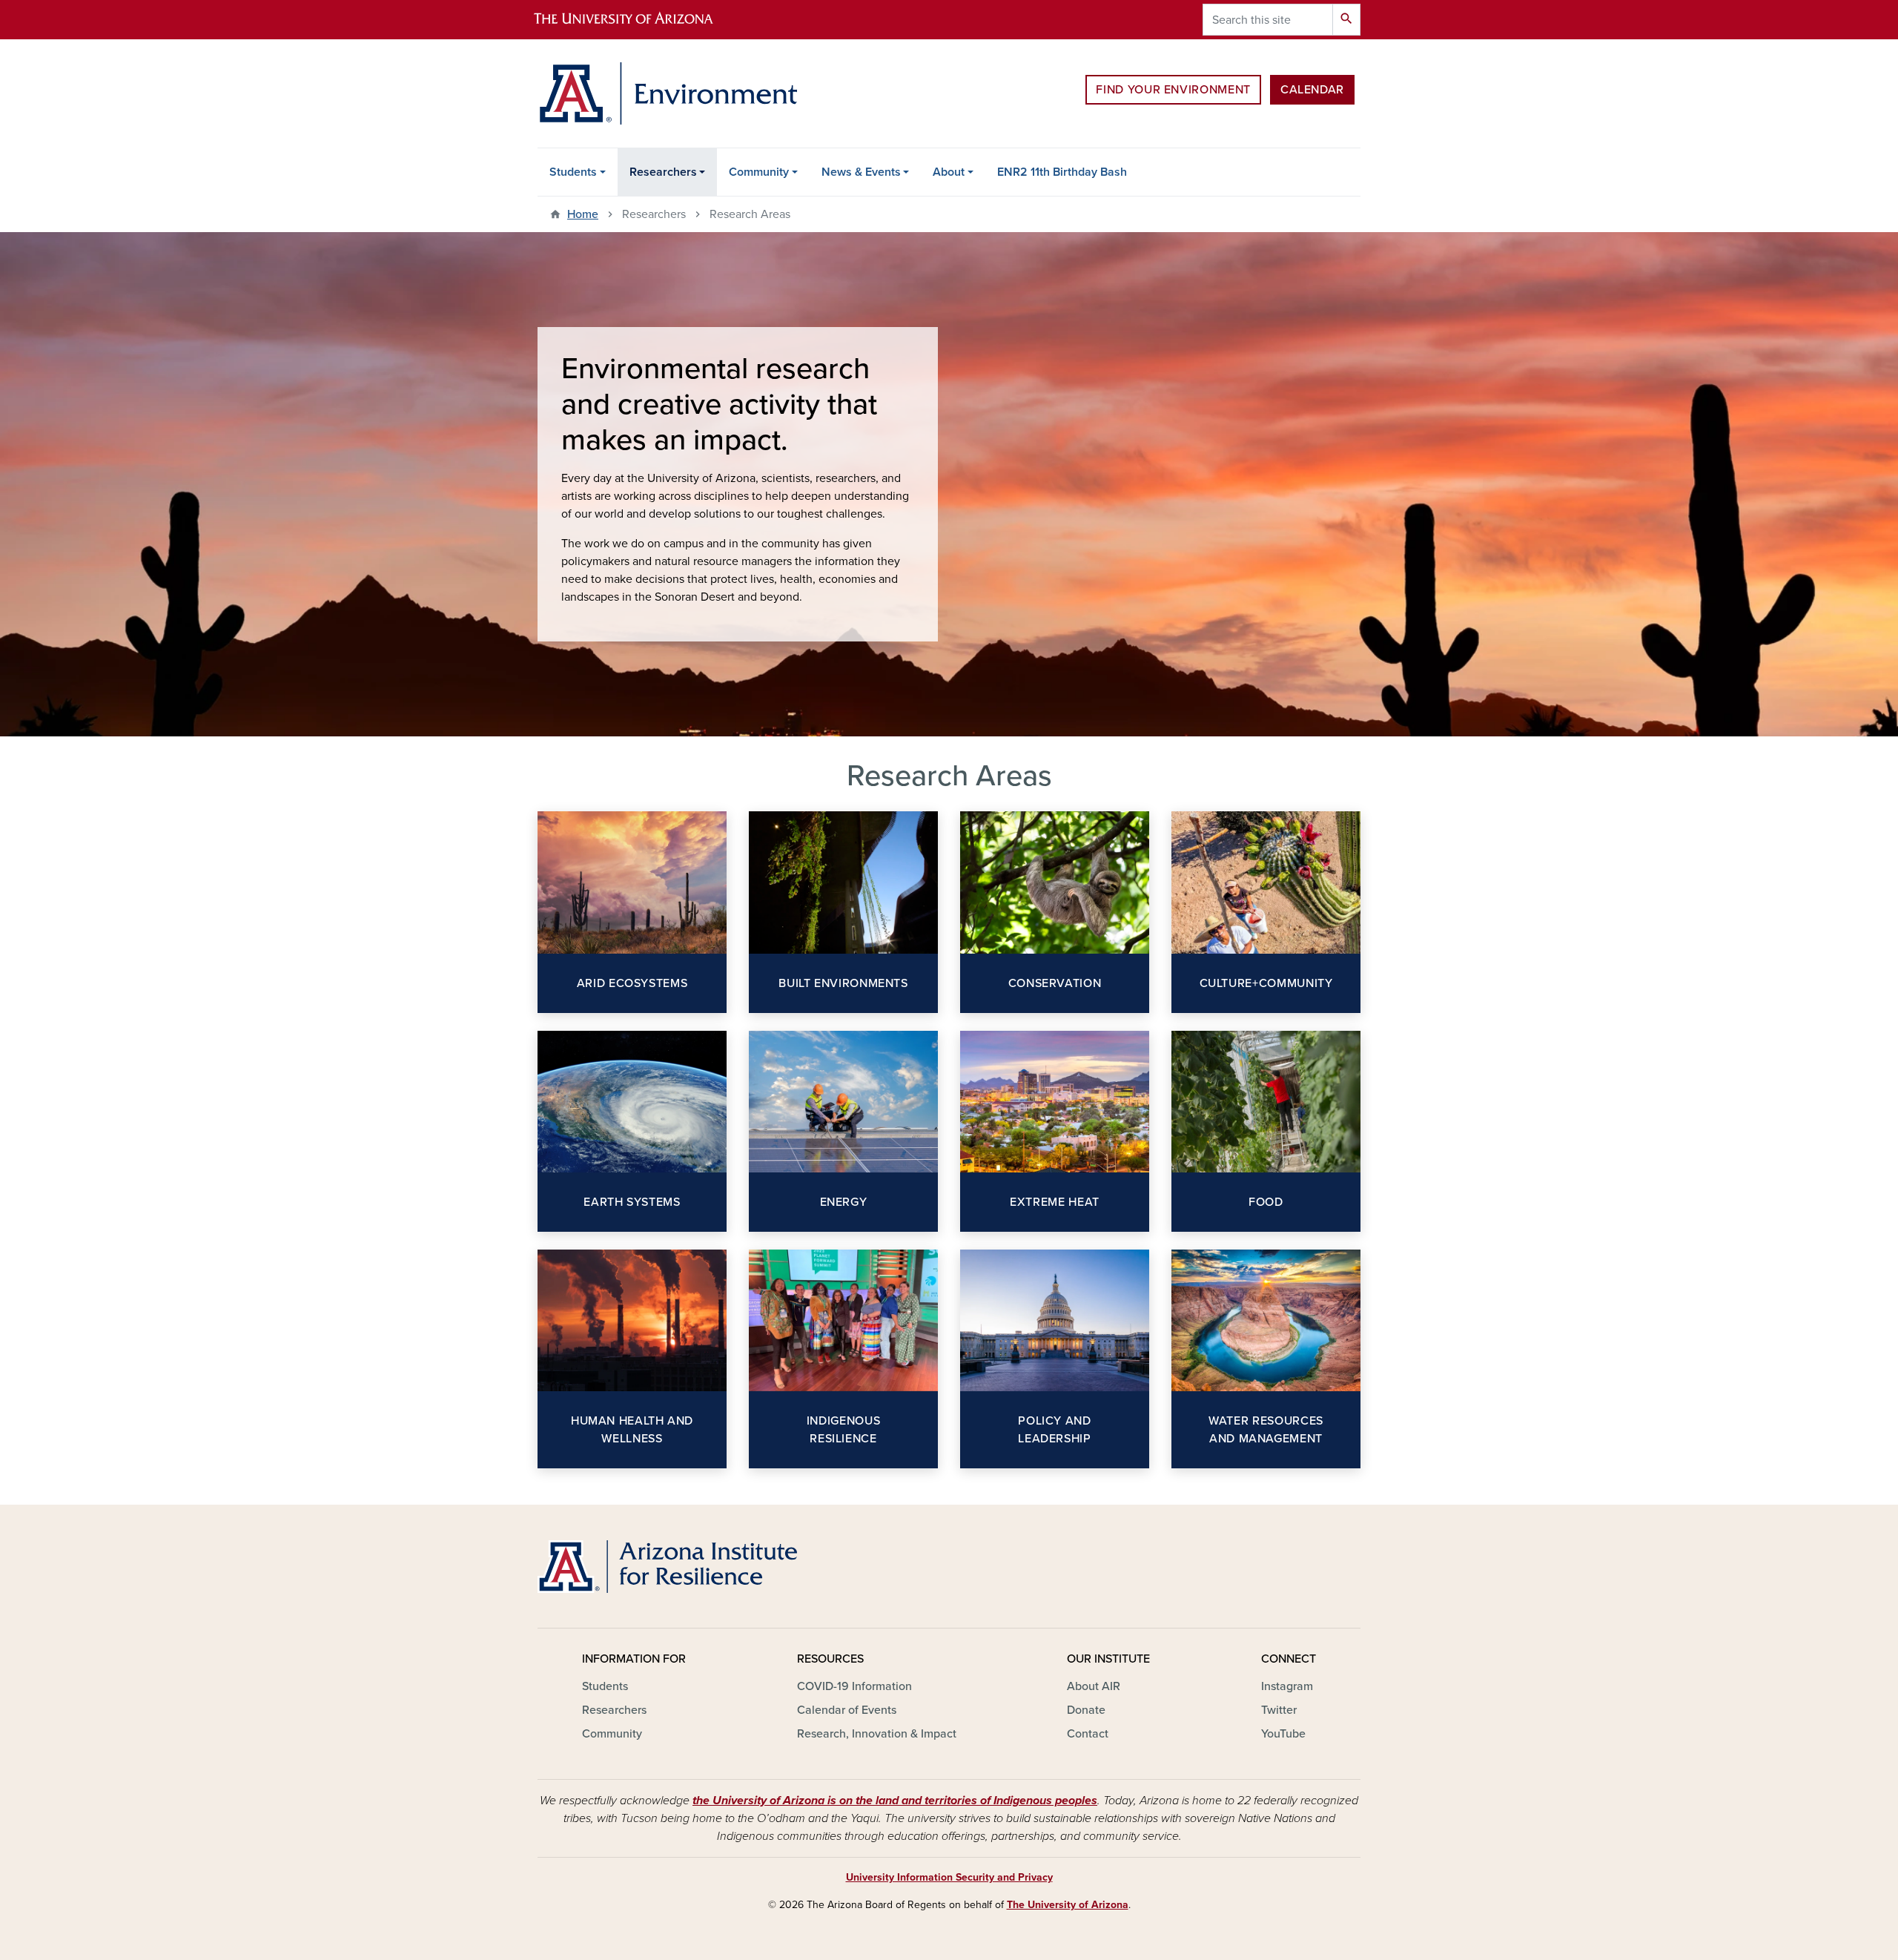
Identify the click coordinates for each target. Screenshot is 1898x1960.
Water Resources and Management (1266, 1430)
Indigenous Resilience (843, 1430)
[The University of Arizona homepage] (636, 20)
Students (573, 172)
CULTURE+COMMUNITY (1266, 983)
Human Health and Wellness (632, 1430)
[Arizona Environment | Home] (667, 93)
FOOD (1266, 1202)
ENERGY (844, 1202)
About (949, 172)
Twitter (1279, 1710)
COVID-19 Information (854, 1686)
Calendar (1312, 90)
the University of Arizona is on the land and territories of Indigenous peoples (895, 1801)
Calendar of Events (847, 1710)
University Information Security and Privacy (949, 1877)
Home (583, 214)
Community (759, 172)
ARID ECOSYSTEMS (632, 983)
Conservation (1055, 983)
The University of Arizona (1068, 1905)
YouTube (1283, 1734)
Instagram (1287, 1686)
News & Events (861, 172)
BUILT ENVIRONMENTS (843, 983)
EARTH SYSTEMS (632, 1202)
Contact (1088, 1734)
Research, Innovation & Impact (877, 1734)
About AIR (1094, 1686)
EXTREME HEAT (1055, 1202)
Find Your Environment (1173, 90)
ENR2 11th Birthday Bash (1062, 172)
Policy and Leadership (1054, 1430)
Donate (1086, 1710)
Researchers (663, 172)
